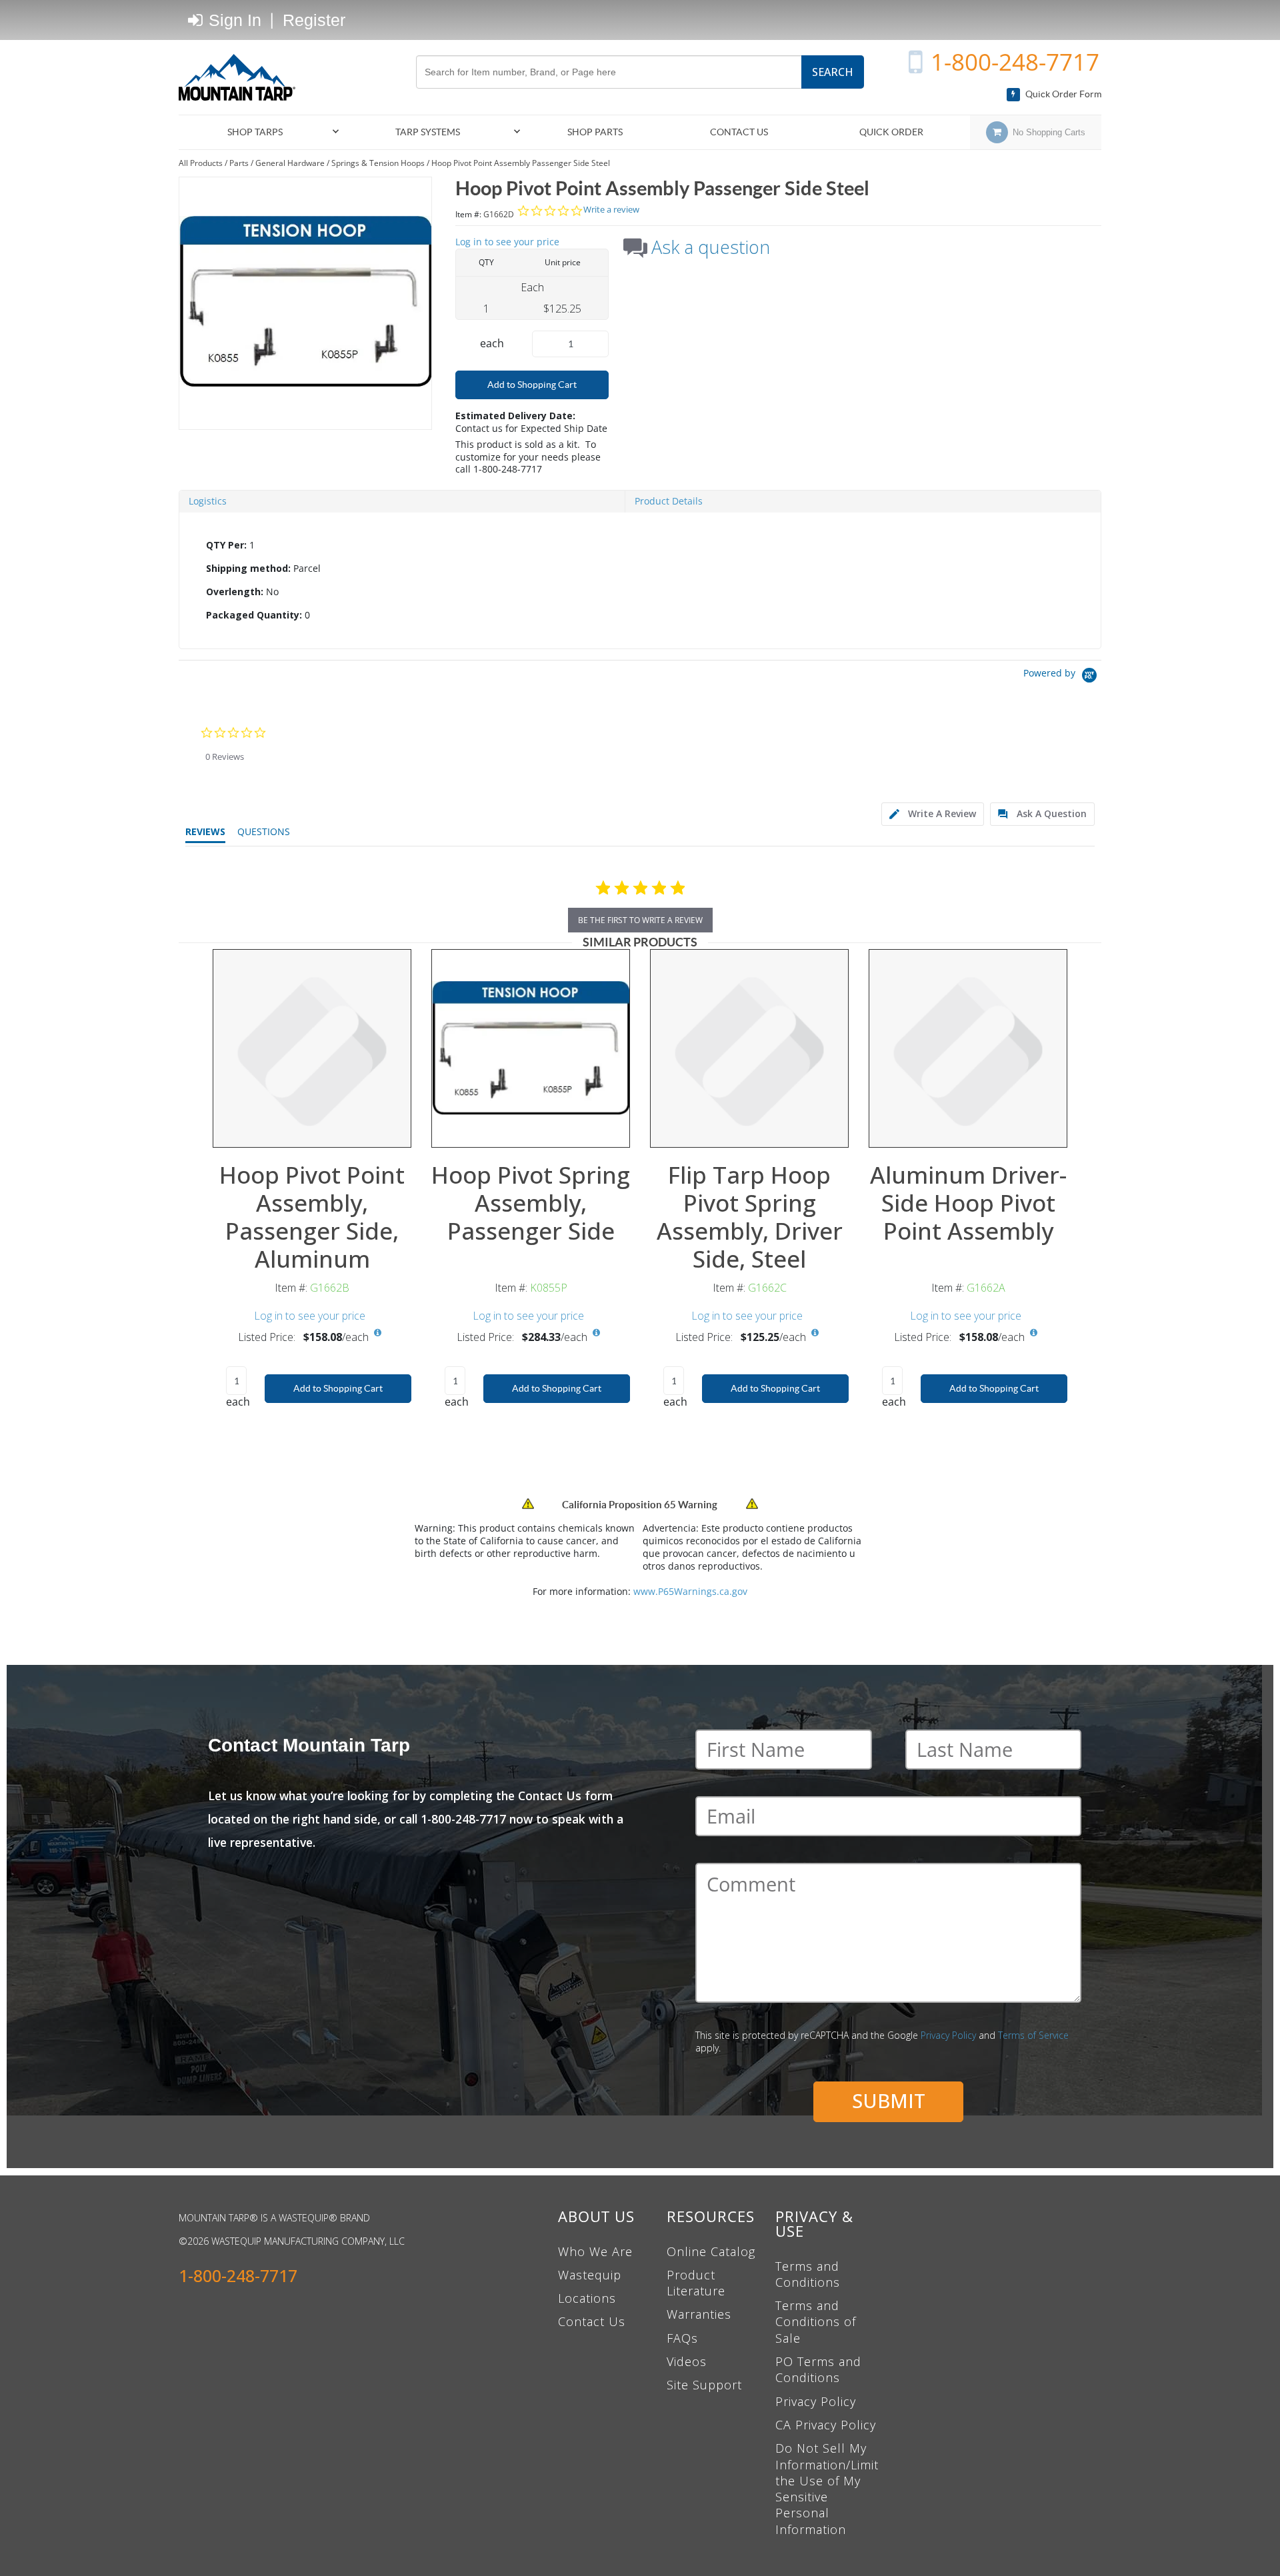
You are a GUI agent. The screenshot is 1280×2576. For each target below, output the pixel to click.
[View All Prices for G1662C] (815, 1333)
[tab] (640, 581)
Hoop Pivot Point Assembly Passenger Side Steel (521, 163)
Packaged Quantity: (254, 615)
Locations (587, 2298)
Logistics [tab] (208, 501)
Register (314, 20)
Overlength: (235, 592)
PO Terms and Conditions (818, 2369)
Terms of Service (1033, 2035)
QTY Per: (226, 545)
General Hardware (290, 163)
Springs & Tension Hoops (378, 163)
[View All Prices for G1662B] (377, 1333)
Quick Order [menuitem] (891, 132)
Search (833, 72)
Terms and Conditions (808, 2274)
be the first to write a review (640, 920)
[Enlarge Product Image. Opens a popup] (613, 1130)
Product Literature (696, 2283)
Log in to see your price (507, 242)
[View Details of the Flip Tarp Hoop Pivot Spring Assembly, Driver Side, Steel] (749, 1048)
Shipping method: (248, 568)
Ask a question (711, 247)
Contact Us (592, 2321)
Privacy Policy (948, 2035)
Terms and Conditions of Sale (816, 2322)
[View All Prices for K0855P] (596, 1333)
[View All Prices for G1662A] (1033, 1333)
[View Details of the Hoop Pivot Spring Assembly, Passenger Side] (531, 1048)
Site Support (704, 2385)
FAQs (682, 2338)
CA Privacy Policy (826, 2425)
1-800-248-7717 (1015, 62)
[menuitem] (261, 132)
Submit (889, 2100)
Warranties (699, 2314)
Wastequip (590, 2275)
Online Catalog (711, 2251)
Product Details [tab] (669, 501)
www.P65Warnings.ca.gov (690, 1591)
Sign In (233, 20)
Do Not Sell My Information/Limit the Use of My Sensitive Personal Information (827, 2488)
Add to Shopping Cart (532, 385)
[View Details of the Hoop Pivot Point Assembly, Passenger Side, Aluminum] (312, 1048)
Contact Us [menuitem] (739, 132)
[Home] (242, 77)
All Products (201, 163)
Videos (687, 2361)
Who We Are (595, 2251)
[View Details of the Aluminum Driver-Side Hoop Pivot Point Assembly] (968, 1048)
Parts (239, 163)
